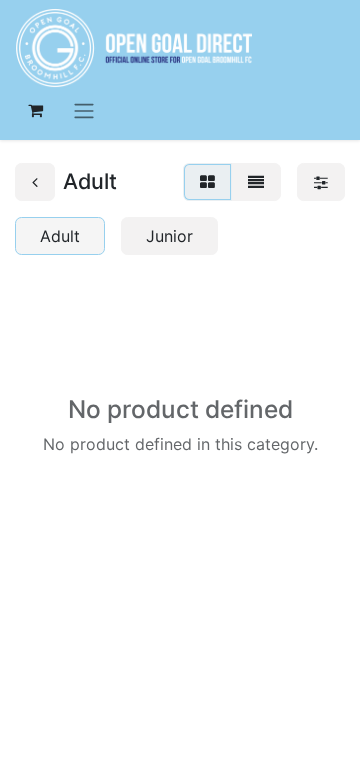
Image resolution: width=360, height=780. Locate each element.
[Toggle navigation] (84, 110)
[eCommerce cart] (35, 110)
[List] (256, 182)
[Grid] (207, 182)
